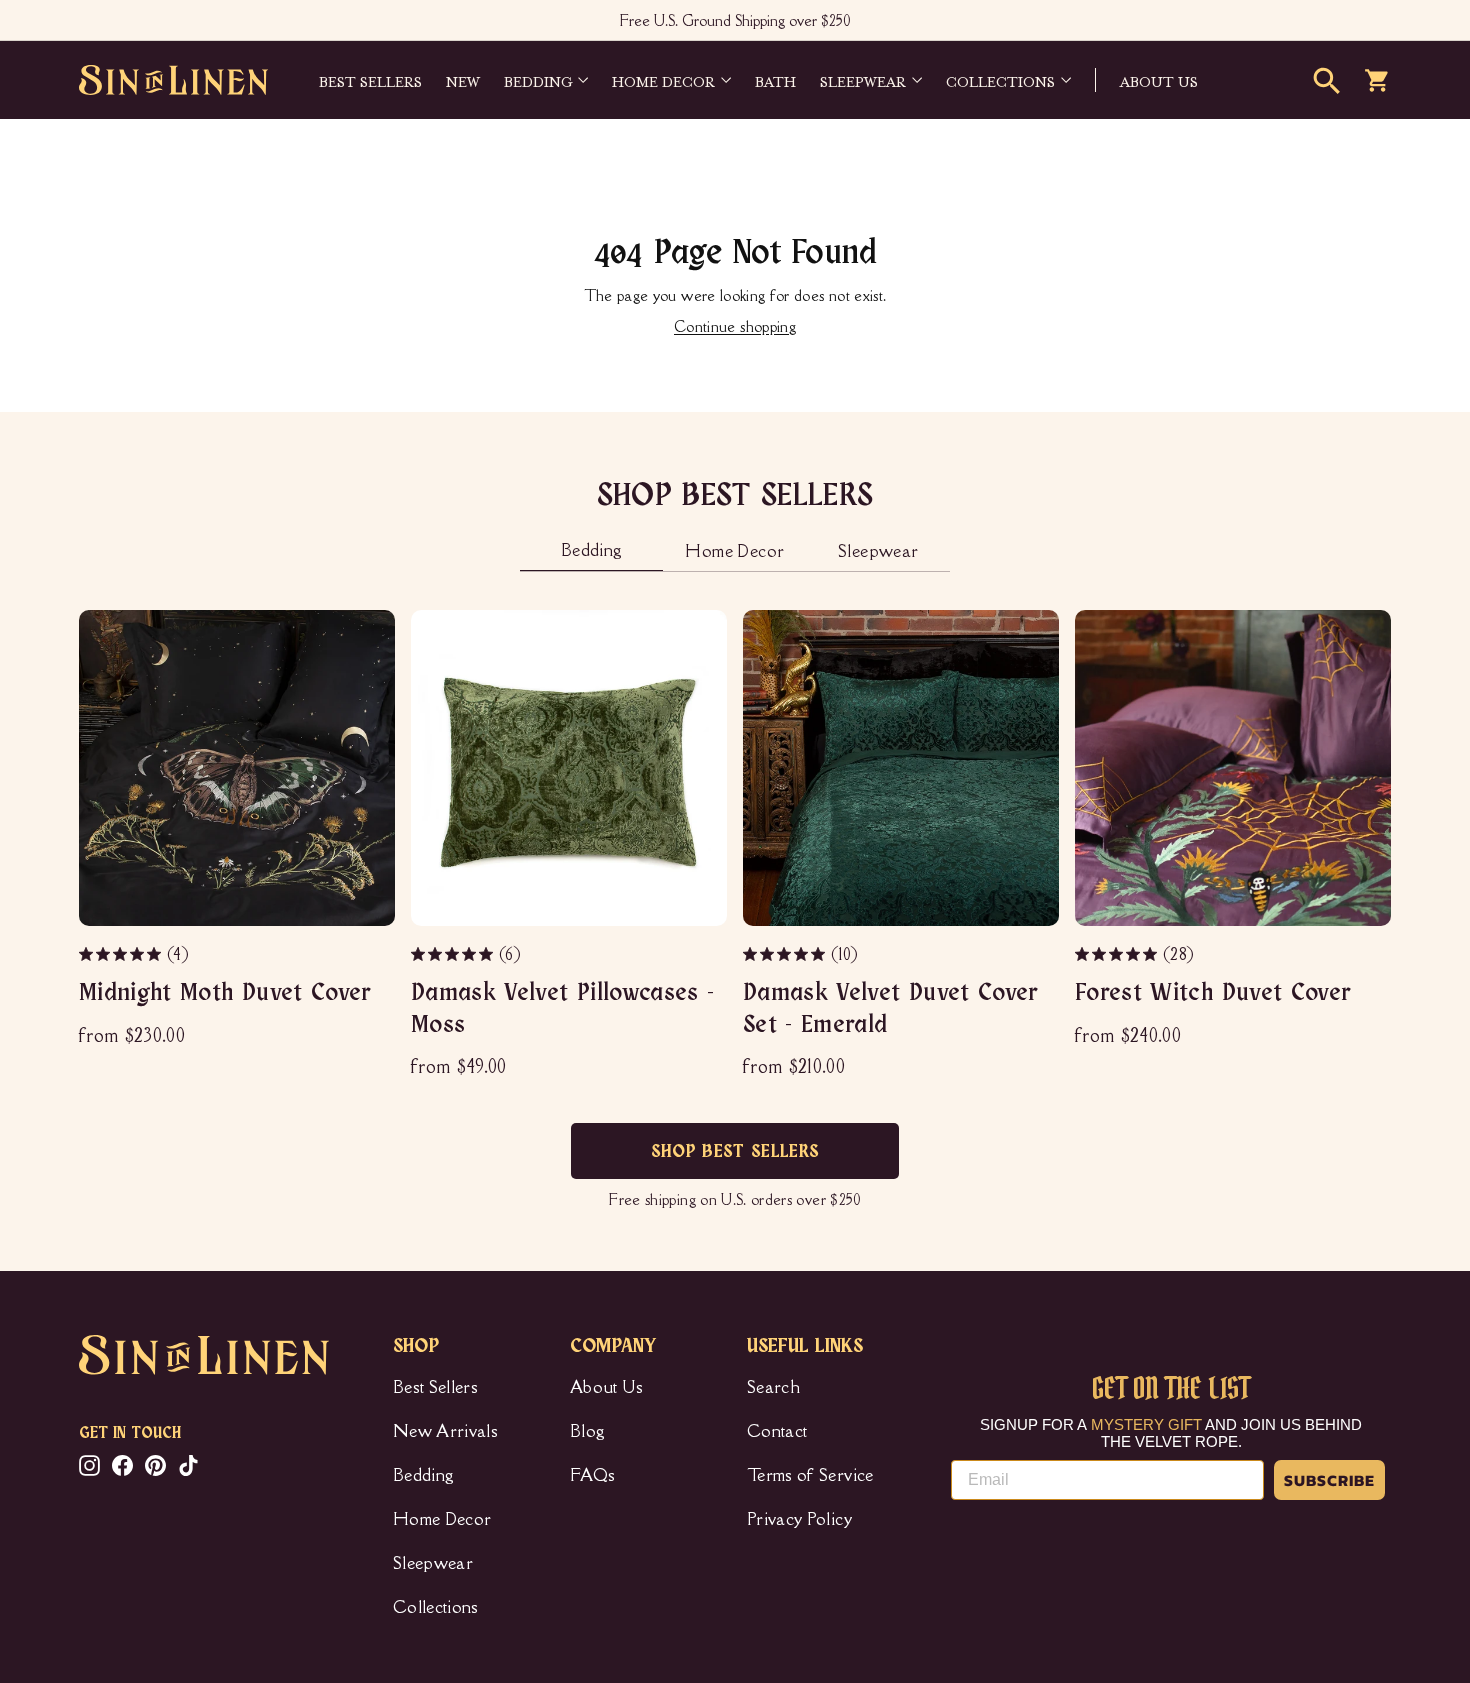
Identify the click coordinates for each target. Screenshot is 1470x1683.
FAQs (592, 1475)
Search (773, 1387)
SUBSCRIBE (1329, 1480)
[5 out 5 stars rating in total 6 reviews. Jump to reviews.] (453, 954)
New (463, 80)
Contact (777, 1431)
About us (1159, 80)
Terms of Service (810, 1475)
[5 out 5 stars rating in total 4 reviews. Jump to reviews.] (121, 954)
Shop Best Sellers (735, 1152)
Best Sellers (370, 80)
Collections (1000, 80)
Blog (587, 1431)
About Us (607, 1387)
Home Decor (663, 80)
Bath (775, 80)
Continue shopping (735, 326)
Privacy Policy (799, 1519)
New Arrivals (445, 1431)
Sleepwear (863, 80)
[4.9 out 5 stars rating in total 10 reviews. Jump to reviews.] (785, 954)
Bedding (538, 80)
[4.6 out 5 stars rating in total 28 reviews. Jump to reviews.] (1117, 954)
